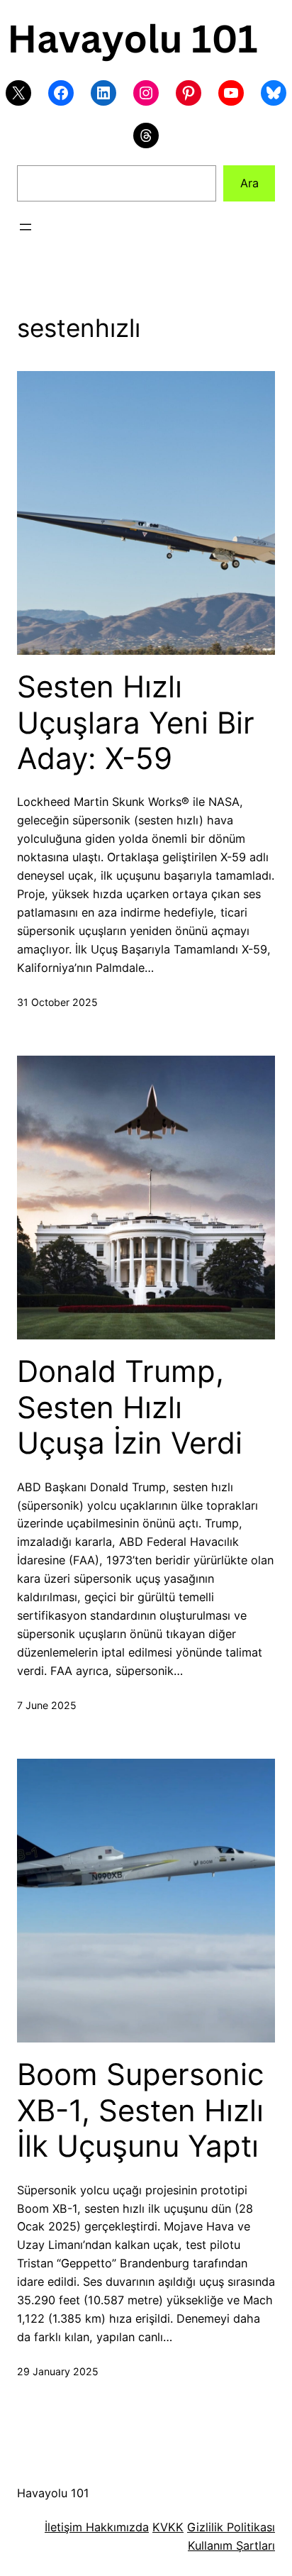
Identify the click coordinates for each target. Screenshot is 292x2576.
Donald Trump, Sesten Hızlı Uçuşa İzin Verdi (130, 1407)
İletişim (63, 2527)
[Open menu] (26, 227)
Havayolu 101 (53, 2493)
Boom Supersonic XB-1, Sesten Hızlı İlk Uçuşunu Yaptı (140, 2110)
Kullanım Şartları (231, 2545)
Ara (249, 183)
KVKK (168, 2527)
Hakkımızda (116, 2527)
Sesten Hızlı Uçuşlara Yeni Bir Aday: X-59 (136, 723)
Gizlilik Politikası (231, 2527)
